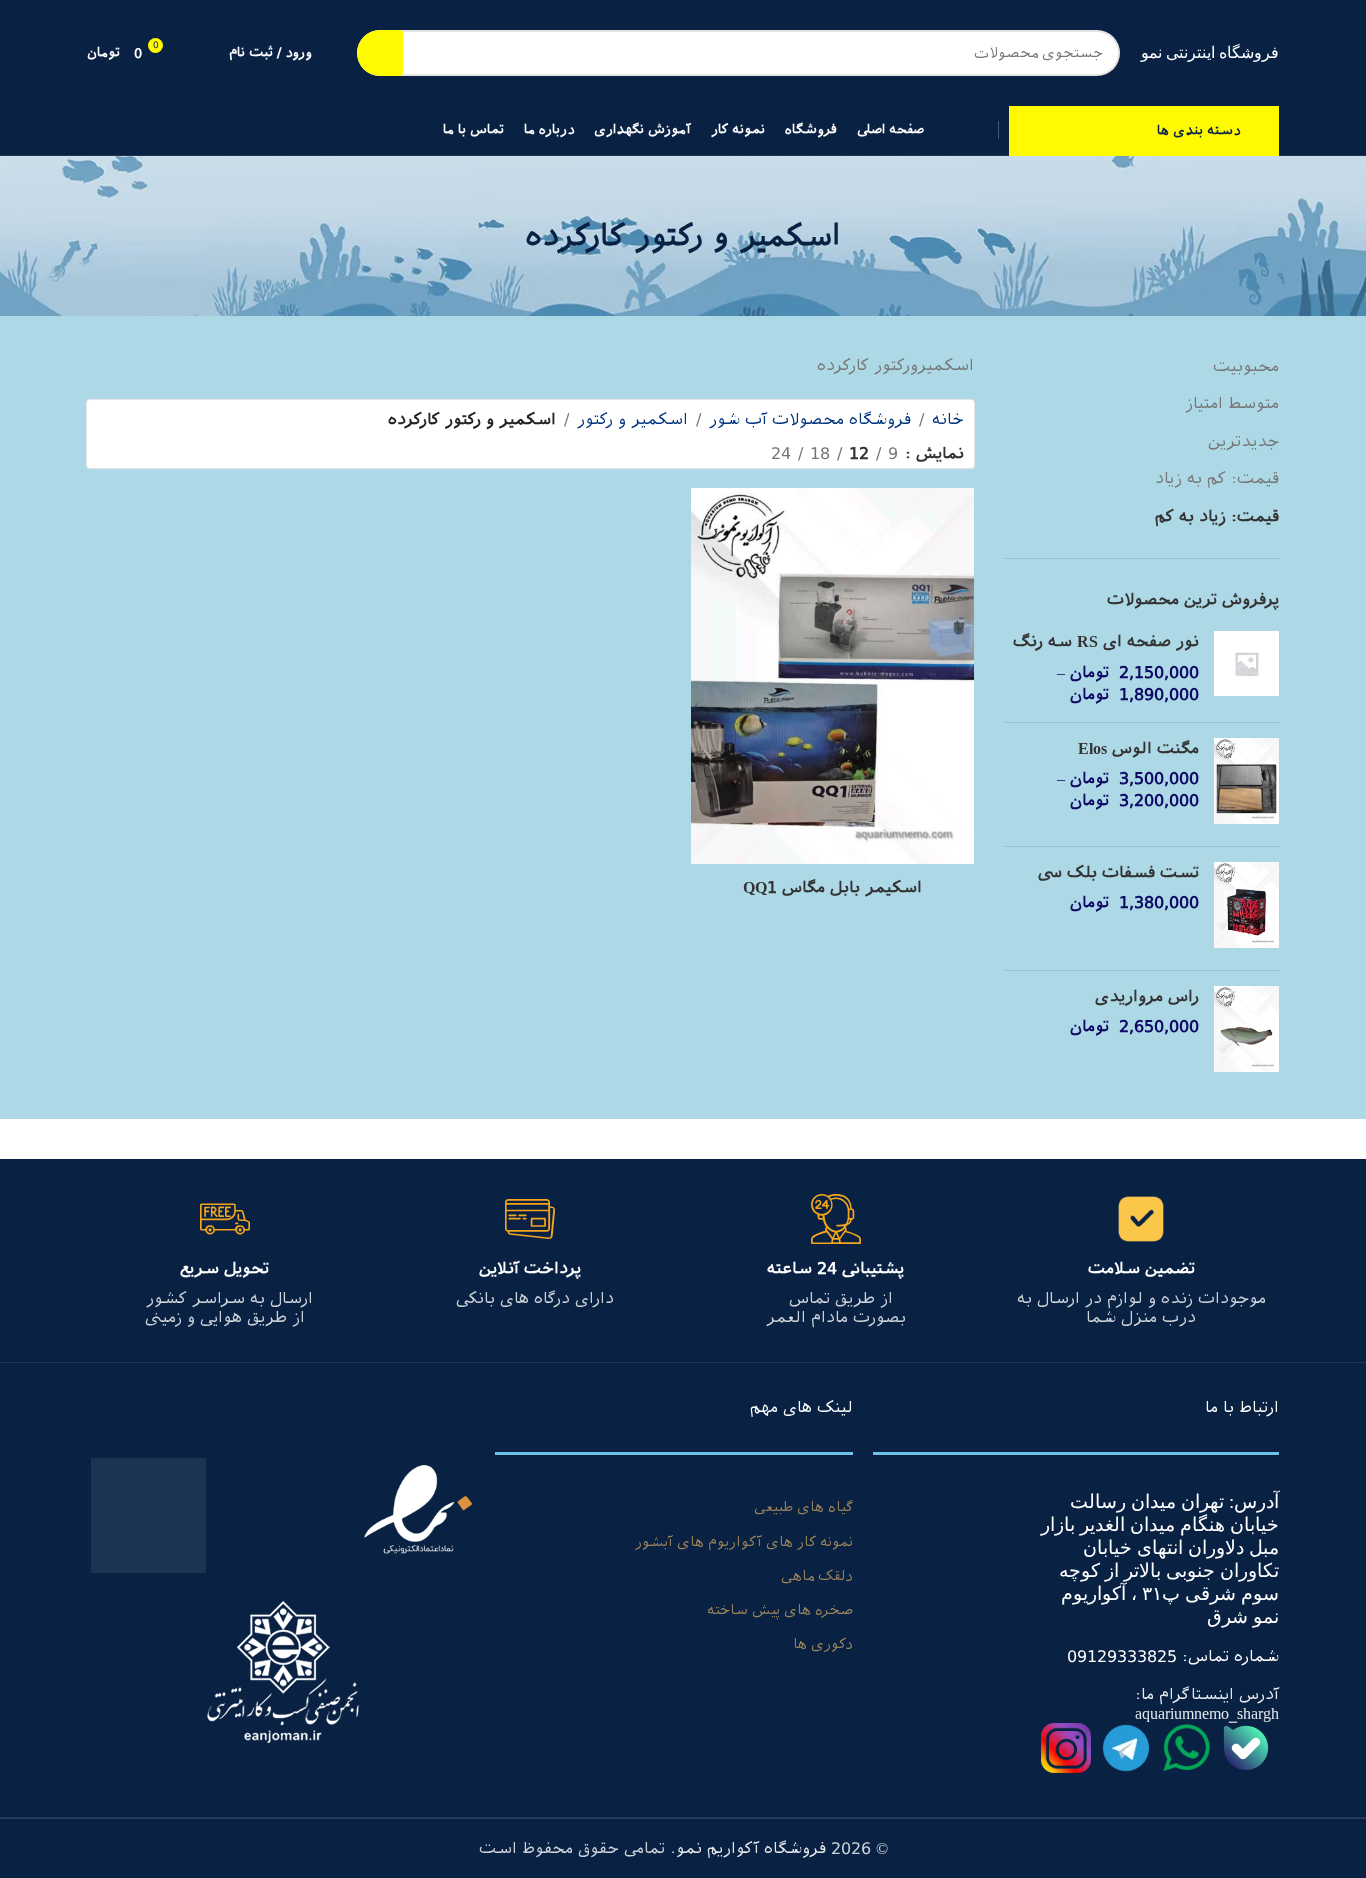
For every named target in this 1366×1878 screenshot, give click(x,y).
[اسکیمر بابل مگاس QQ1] (832, 679)
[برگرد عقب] (866, 236)
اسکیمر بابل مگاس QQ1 (832, 887)
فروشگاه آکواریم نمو (751, 1848)
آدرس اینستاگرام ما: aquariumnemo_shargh (1207, 1704)
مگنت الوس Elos (1138, 748)
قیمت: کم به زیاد (1217, 478)
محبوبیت (1246, 366)
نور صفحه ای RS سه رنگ (1106, 641)
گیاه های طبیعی (803, 1507)
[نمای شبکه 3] (684, 453)
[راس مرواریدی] (1246, 1032)
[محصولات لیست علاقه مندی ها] (201, 53)
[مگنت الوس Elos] (1246, 784)
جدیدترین (1243, 441)
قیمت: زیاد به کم (1217, 516)
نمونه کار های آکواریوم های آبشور (744, 1542)
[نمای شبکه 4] (647, 453)
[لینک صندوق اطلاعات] (1142, 1261)
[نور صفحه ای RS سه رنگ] (1246, 668)
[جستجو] (380, 53)
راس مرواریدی (1147, 996)
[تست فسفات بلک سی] (1246, 908)
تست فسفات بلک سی (1118, 872)
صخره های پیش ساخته (780, 1610)
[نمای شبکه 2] (722, 453)
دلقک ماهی (817, 1576)
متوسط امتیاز (1232, 403)
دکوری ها (823, 1644)
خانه (948, 419)
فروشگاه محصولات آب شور (810, 419)
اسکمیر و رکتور (632, 419)
